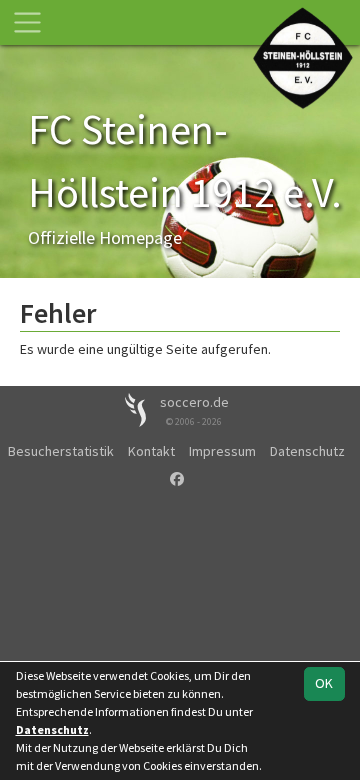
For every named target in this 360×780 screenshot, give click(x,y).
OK (324, 683)
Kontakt (151, 451)
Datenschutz (307, 451)
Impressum (222, 451)
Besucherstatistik (61, 451)
